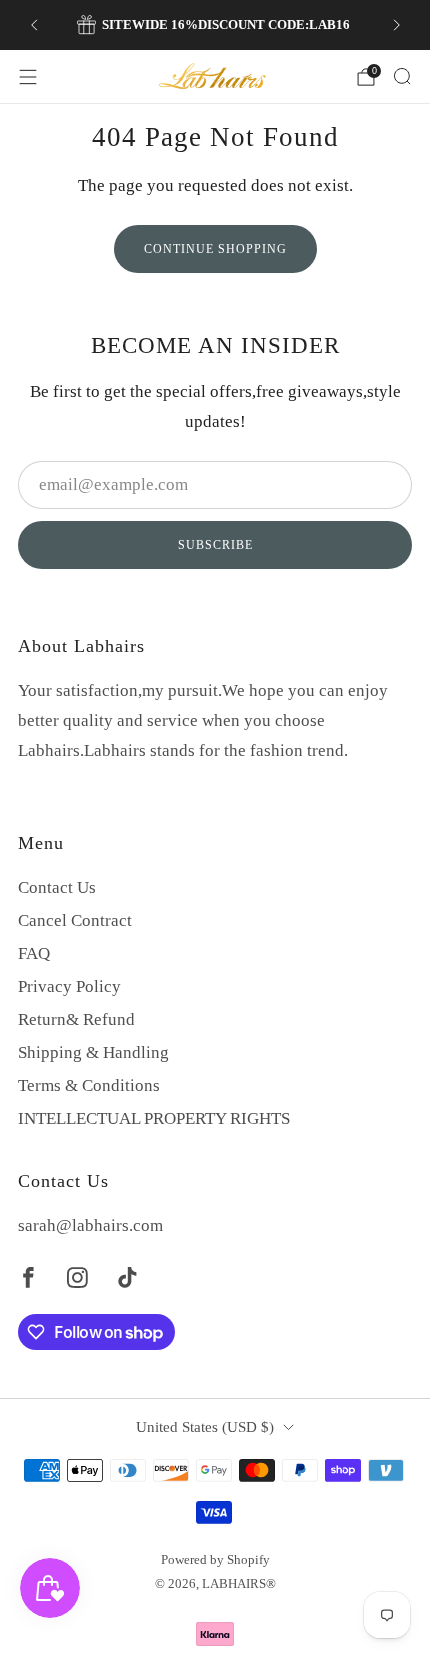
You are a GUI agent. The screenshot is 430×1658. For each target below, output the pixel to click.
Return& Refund (76, 1019)
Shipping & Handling (93, 1052)
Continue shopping (215, 249)
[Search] (402, 76)
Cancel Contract (75, 920)
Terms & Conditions (89, 1085)
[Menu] (28, 77)
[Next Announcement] (397, 25)
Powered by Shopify (215, 1559)
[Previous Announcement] (34, 25)
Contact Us (57, 887)
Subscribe (215, 545)
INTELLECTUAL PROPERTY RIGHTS (154, 1118)
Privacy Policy (69, 986)
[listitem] (215, 25)
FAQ (34, 953)
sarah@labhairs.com (90, 1225)
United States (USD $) (205, 1427)
